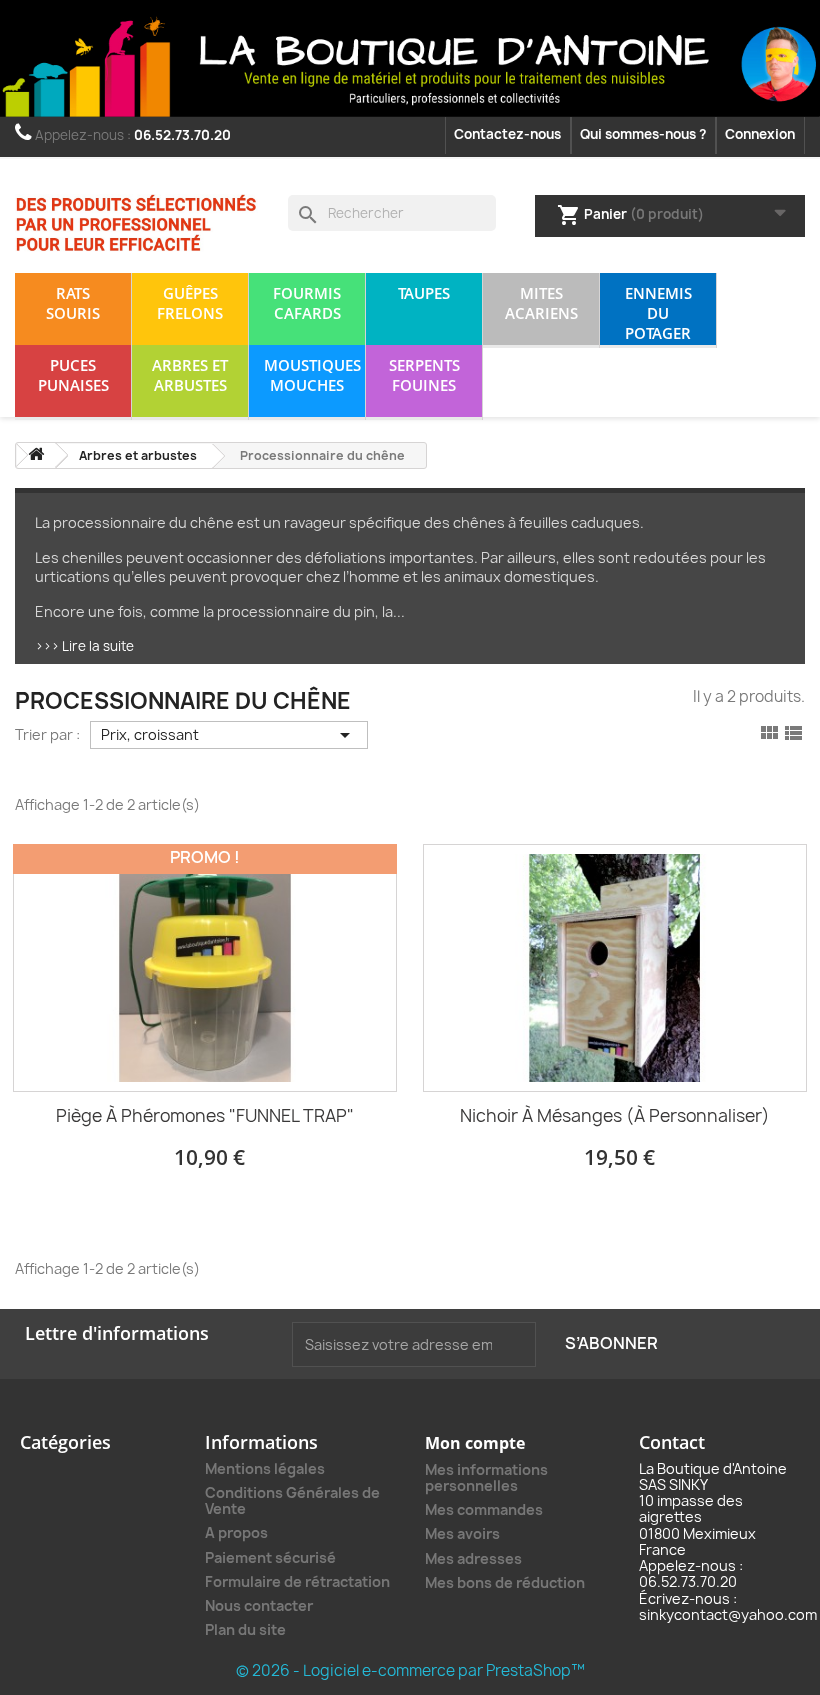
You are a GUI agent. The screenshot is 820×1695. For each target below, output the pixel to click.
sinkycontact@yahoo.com (728, 1614)
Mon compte (475, 1443)
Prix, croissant (229, 735)
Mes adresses (473, 1558)
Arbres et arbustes (190, 375)
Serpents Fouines (424, 375)
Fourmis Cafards (307, 303)
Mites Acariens (541, 303)
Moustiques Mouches (312, 375)
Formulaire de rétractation (297, 1581)
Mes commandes (484, 1509)
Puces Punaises (73, 375)
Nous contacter (259, 1605)
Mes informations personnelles (486, 1477)
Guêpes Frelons (190, 303)
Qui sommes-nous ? (643, 134)
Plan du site (245, 1629)
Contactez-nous (507, 134)
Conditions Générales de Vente (292, 1500)
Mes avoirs (462, 1533)
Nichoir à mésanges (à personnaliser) (615, 1115)
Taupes (424, 293)
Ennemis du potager (658, 313)
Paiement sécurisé (270, 1557)
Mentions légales (265, 1468)
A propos (236, 1532)
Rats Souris (73, 303)
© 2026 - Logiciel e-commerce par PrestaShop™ (410, 1670)
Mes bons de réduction (505, 1582)
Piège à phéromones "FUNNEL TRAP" (205, 1115)
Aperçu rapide (205, 991)
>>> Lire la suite (84, 646)
